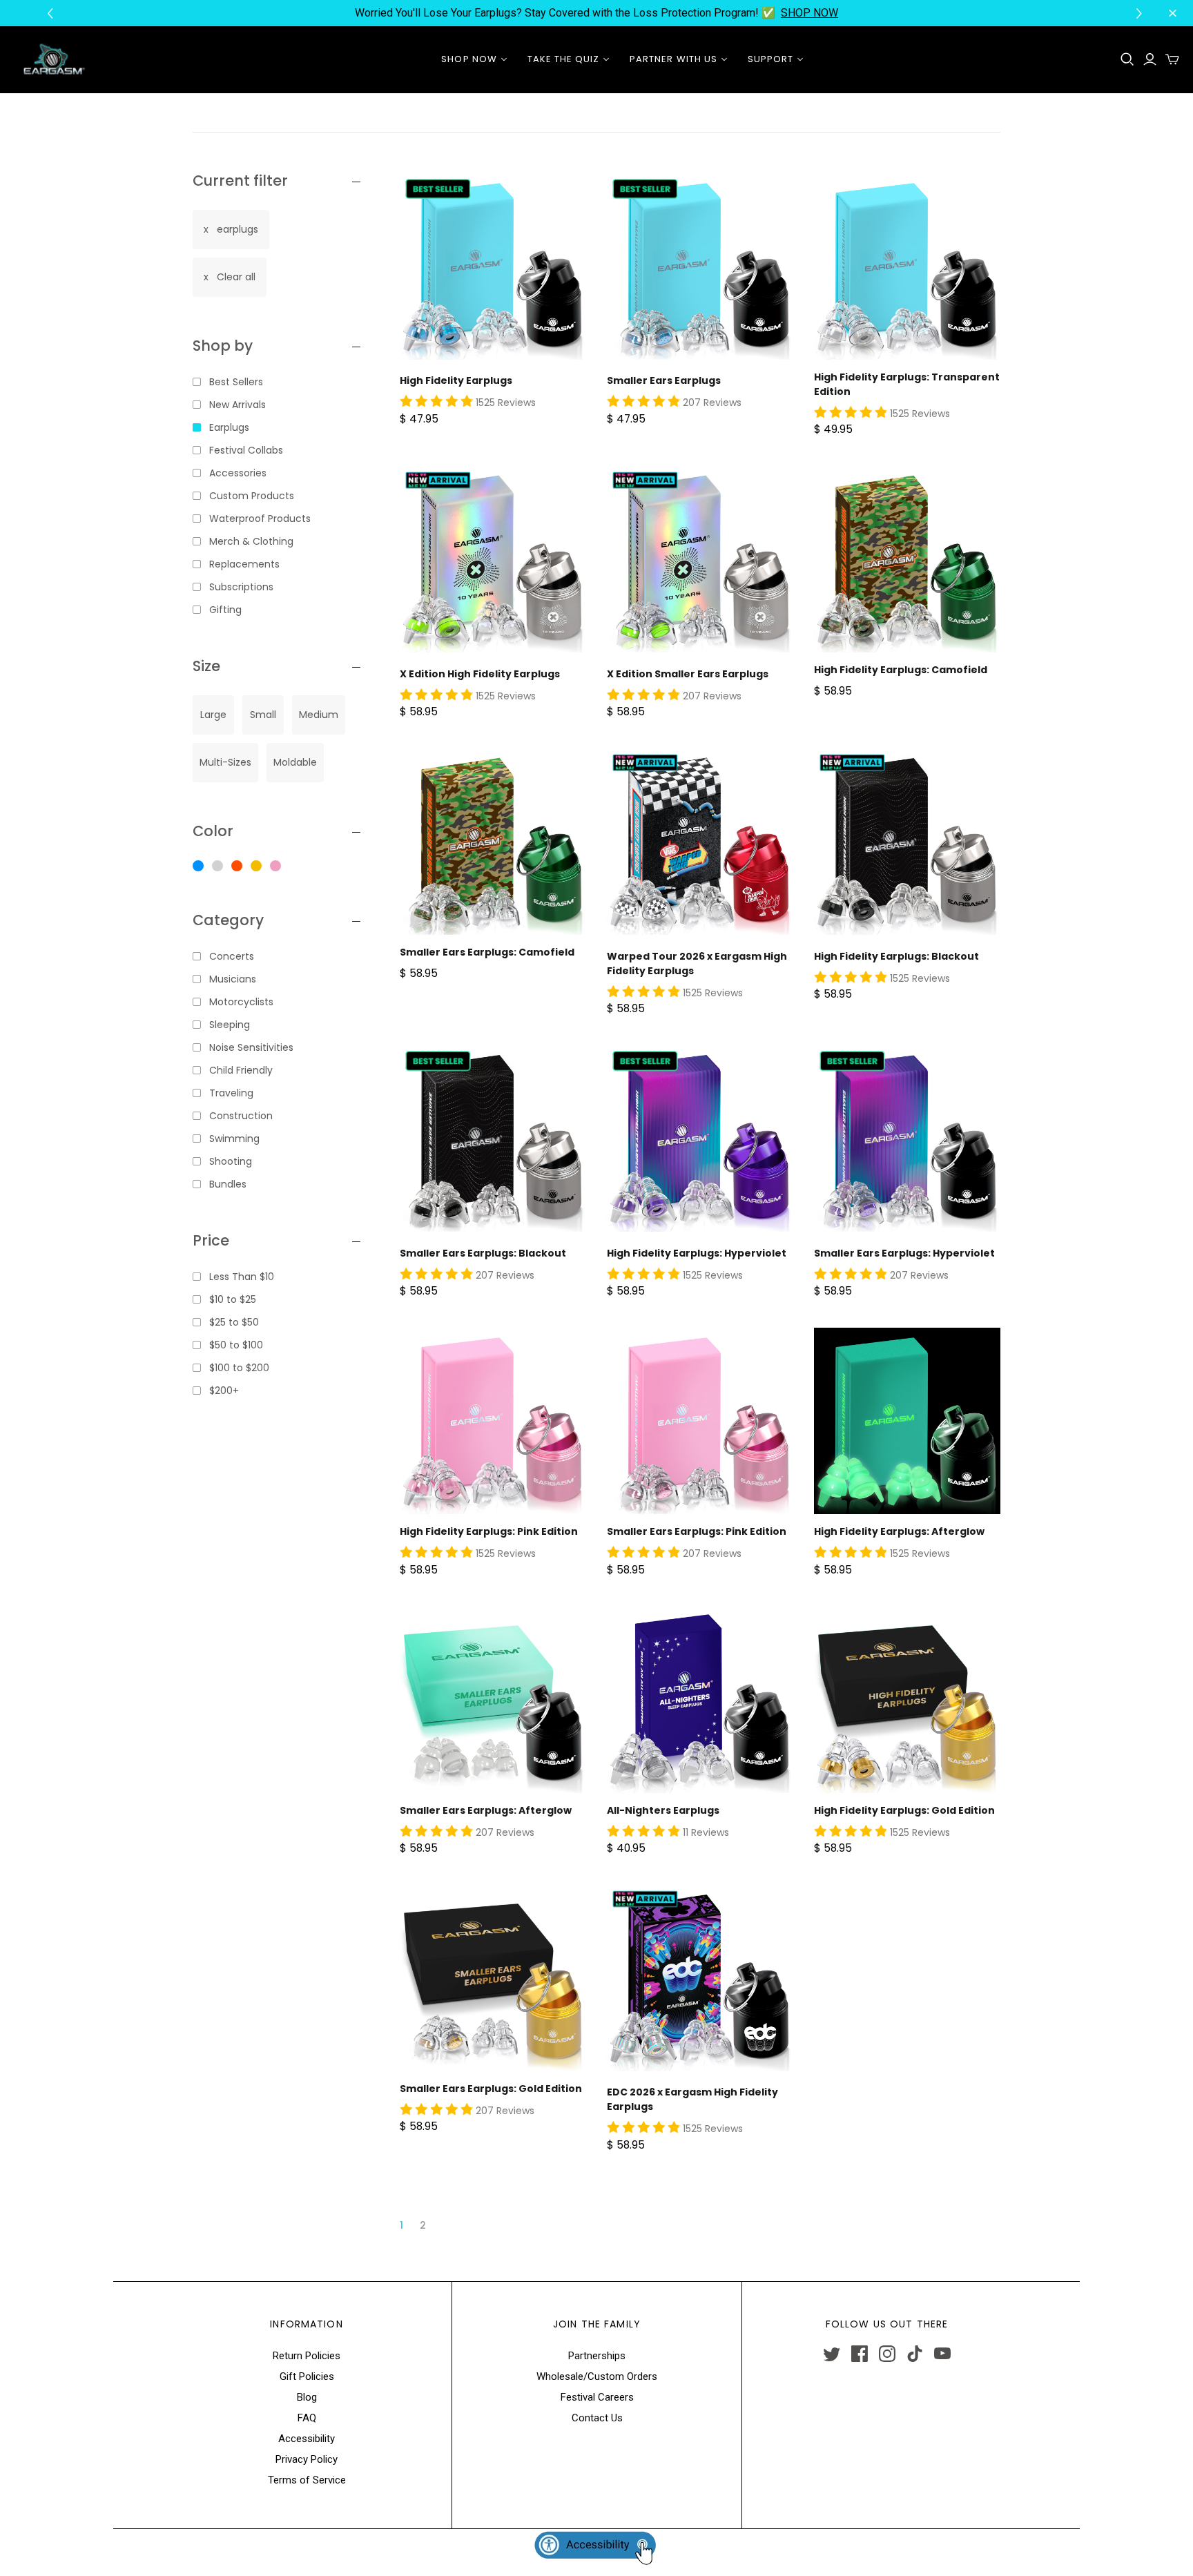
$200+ (224, 1391)
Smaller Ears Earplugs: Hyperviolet (904, 1253)
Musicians (233, 979)
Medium (319, 715)
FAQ (307, 2418)
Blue (198, 866)
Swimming (234, 1139)
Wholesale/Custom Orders (597, 2376)
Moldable (295, 762)
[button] (1141, 13)
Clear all (236, 277)
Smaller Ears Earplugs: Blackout (483, 1253)
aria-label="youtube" (942, 2354)
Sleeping (230, 1025)
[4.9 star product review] (436, 402)
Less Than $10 (242, 1277)
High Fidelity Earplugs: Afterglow (899, 1531)
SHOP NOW (809, 13)
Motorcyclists (241, 1002)
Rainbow (237, 866)
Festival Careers (597, 2397)
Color (213, 831)
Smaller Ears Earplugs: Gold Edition (491, 2089)
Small (263, 715)
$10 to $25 (233, 1299)
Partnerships (597, 2356)
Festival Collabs (246, 450)
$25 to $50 (234, 1322)
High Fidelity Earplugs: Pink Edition (489, 1531)
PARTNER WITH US (673, 59)
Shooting (231, 1161)
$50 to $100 (236, 1345)
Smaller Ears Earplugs (664, 380)
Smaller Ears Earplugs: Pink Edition (697, 1531)
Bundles (228, 1184)
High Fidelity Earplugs (456, 380)
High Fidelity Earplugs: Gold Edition (904, 1810)
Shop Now (469, 59)
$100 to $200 (239, 1368)
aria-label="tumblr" (915, 2354)
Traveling (231, 1093)
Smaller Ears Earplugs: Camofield (487, 952)
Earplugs (229, 427)
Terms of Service (307, 2480)
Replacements (244, 564)
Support (770, 59)
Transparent (217, 866)
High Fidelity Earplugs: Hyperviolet (697, 1253)
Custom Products (252, 496)
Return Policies (307, 2356)
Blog (307, 2397)
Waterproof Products (260, 519)
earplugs (237, 229)
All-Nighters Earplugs (663, 1810)
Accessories (238, 473)
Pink (275, 866)
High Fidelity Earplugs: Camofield (901, 670)
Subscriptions (241, 587)
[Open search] (1127, 59)
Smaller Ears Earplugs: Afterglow (486, 1810)
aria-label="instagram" (887, 2354)
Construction (241, 1116)
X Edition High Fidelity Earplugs (480, 674)
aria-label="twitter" (832, 2354)
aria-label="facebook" (860, 2354)
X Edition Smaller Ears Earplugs (688, 674)
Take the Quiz (564, 59)
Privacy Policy (307, 2459)
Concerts (232, 956)
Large (213, 715)
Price (211, 1240)
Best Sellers (236, 382)
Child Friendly (241, 1070)
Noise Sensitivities (251, 1047)
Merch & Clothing (251, 541)
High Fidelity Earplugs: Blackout (896, 956)
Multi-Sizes (225, 762)
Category (228, 920)
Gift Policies (307, 2376)
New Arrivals (237, 405)
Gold (256, 866)
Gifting (225, 610)
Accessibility (307, 2439)
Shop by (223, 346)
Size (206, 666)
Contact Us (597, 2418)
